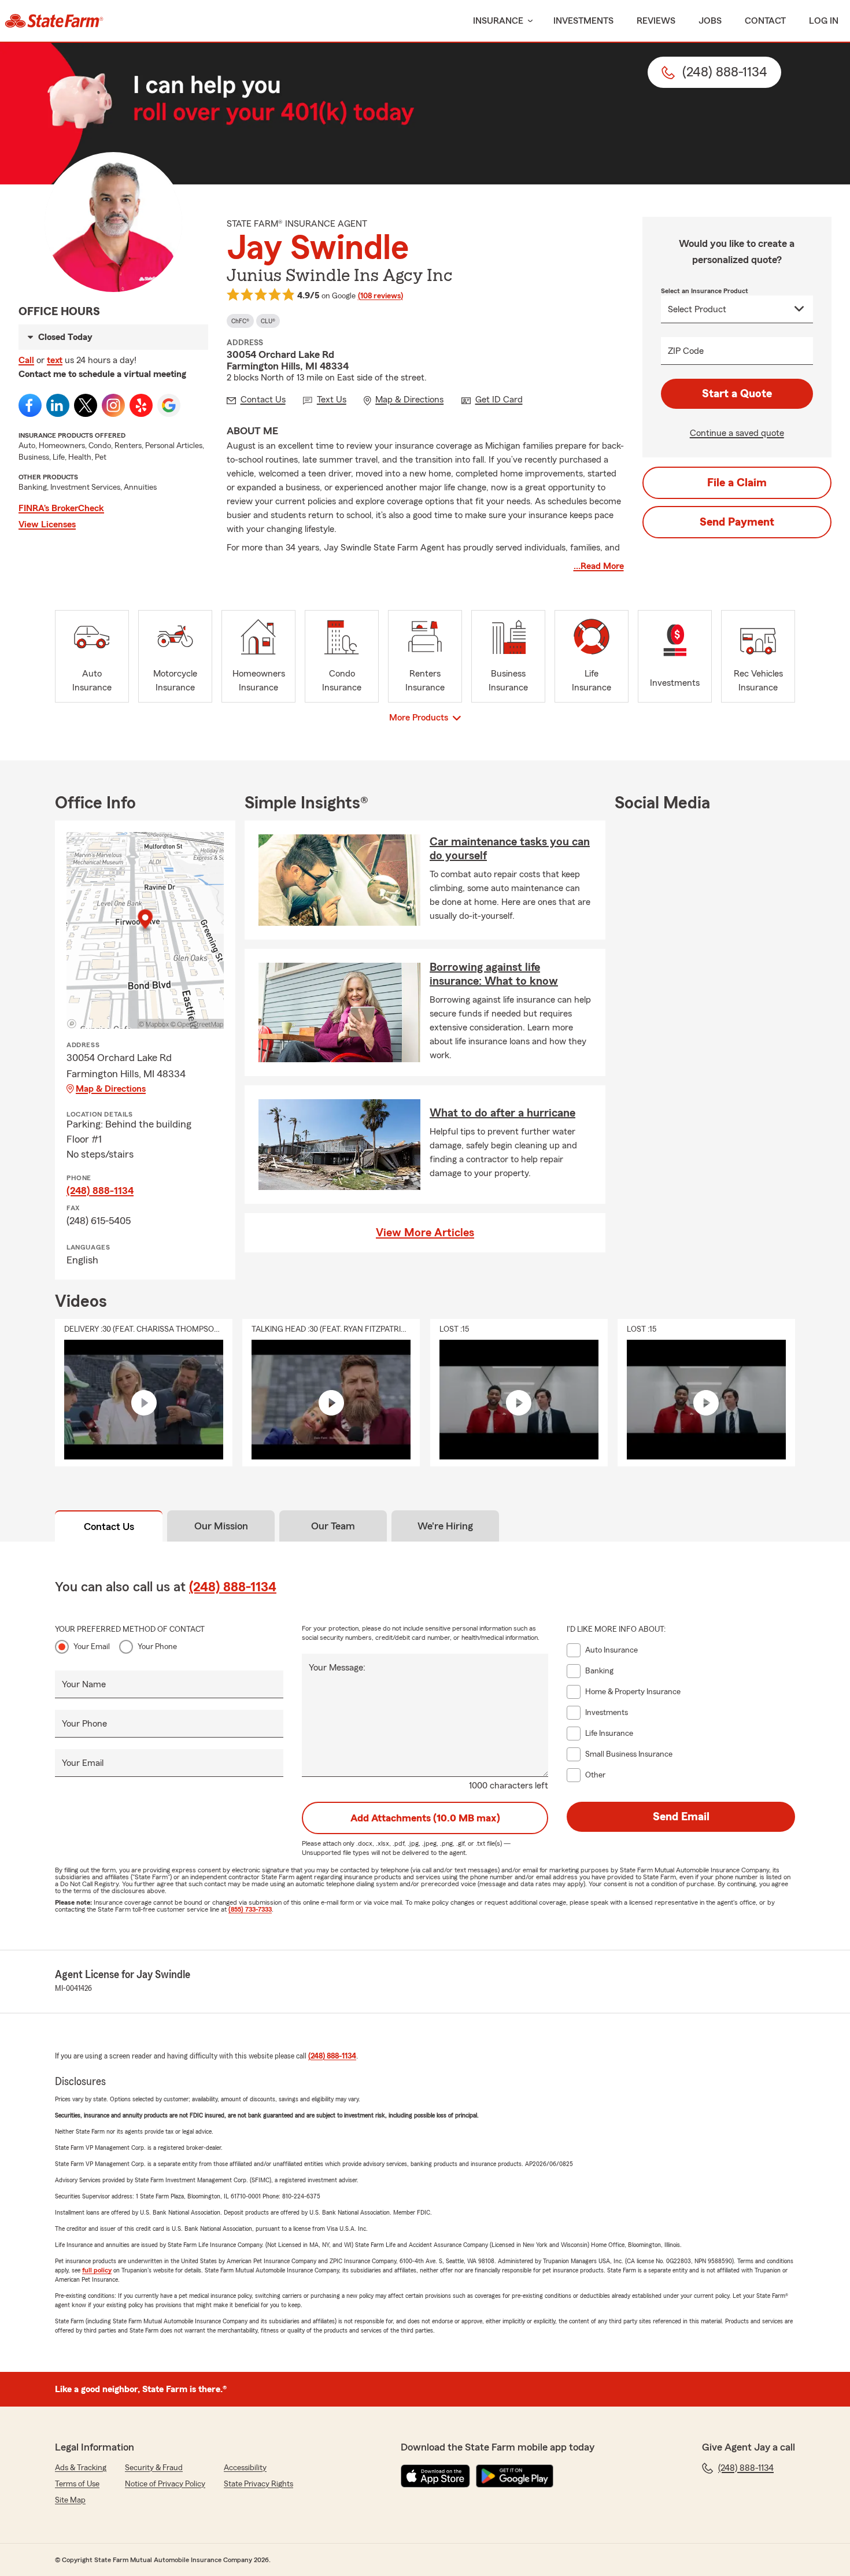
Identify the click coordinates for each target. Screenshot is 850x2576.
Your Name (84, 1684)
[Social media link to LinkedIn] (58, 405)
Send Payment (737, 522)
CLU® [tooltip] (268, 321)
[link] (54, 21)
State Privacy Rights (258, 2484)
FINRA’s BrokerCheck (61, 508)
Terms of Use (77, 2484)
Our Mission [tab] (221, 1526)
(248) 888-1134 (100, 1191)
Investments (583, 21)
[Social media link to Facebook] (30, 405)
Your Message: (337, 1668)
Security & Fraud (154, 2468)
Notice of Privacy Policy (165, 2484)
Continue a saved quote (737, 433)
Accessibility (245, 2468)
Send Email (681, 1817)
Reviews (656, 21)
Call (26, 360)
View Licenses (47, 524)
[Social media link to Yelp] (141, 405)
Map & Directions (111, 1089)
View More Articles (425, 1233)
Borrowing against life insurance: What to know (494, 974)
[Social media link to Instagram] (113, 405)
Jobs (710, 21)
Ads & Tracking (81, 2468)
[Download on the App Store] (435, 2476)
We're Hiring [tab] (445, 1526)
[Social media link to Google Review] (169, 405)
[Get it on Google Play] (515, 2476)
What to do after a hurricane (502, 1113)
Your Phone (157, 1647)
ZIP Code (686, 351)
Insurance (498, 21)
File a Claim (737, 483)
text (55, 360)
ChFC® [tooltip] (240, 321)
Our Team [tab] (333, 1526)
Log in (824, 21)
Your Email (92, 1647)
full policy (97, 2270)
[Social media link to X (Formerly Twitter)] (86, 405)
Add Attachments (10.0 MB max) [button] (425, 1818)
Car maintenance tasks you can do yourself (510, 849)
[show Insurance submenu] (528, 21)
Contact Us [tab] (109, 1527)
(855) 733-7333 (250, 1909)
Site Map (70, 2500)
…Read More (599, 566)
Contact (765, 21)
